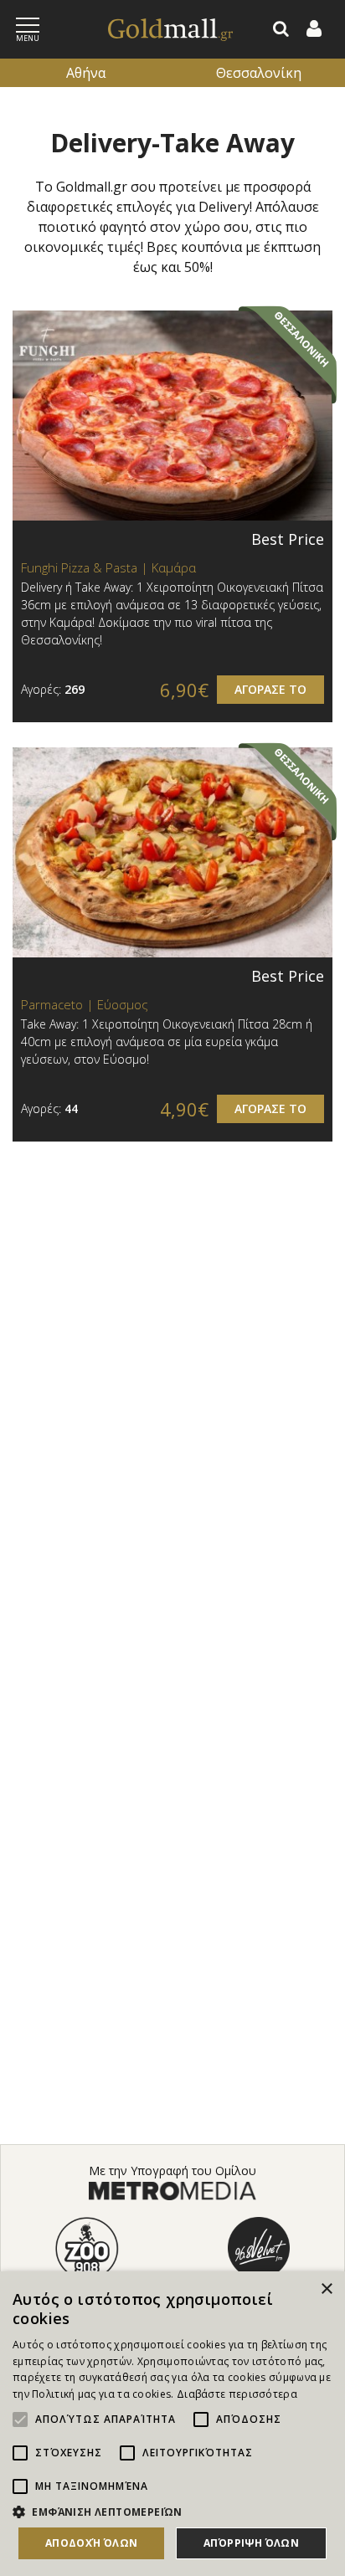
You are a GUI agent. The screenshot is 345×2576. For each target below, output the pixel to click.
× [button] (326, 2289)
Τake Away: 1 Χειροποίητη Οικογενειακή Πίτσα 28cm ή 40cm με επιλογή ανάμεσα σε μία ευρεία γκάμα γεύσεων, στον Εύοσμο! (167, 1042)
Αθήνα (86, 73)
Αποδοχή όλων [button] (92, 2543)
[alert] (172, 2424)
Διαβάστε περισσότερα (237, 2394)
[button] (172, 2512)
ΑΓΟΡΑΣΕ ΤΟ (270, 689)
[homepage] (152, 30)
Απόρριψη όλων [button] (251, 2543)
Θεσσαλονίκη (259, 73)
